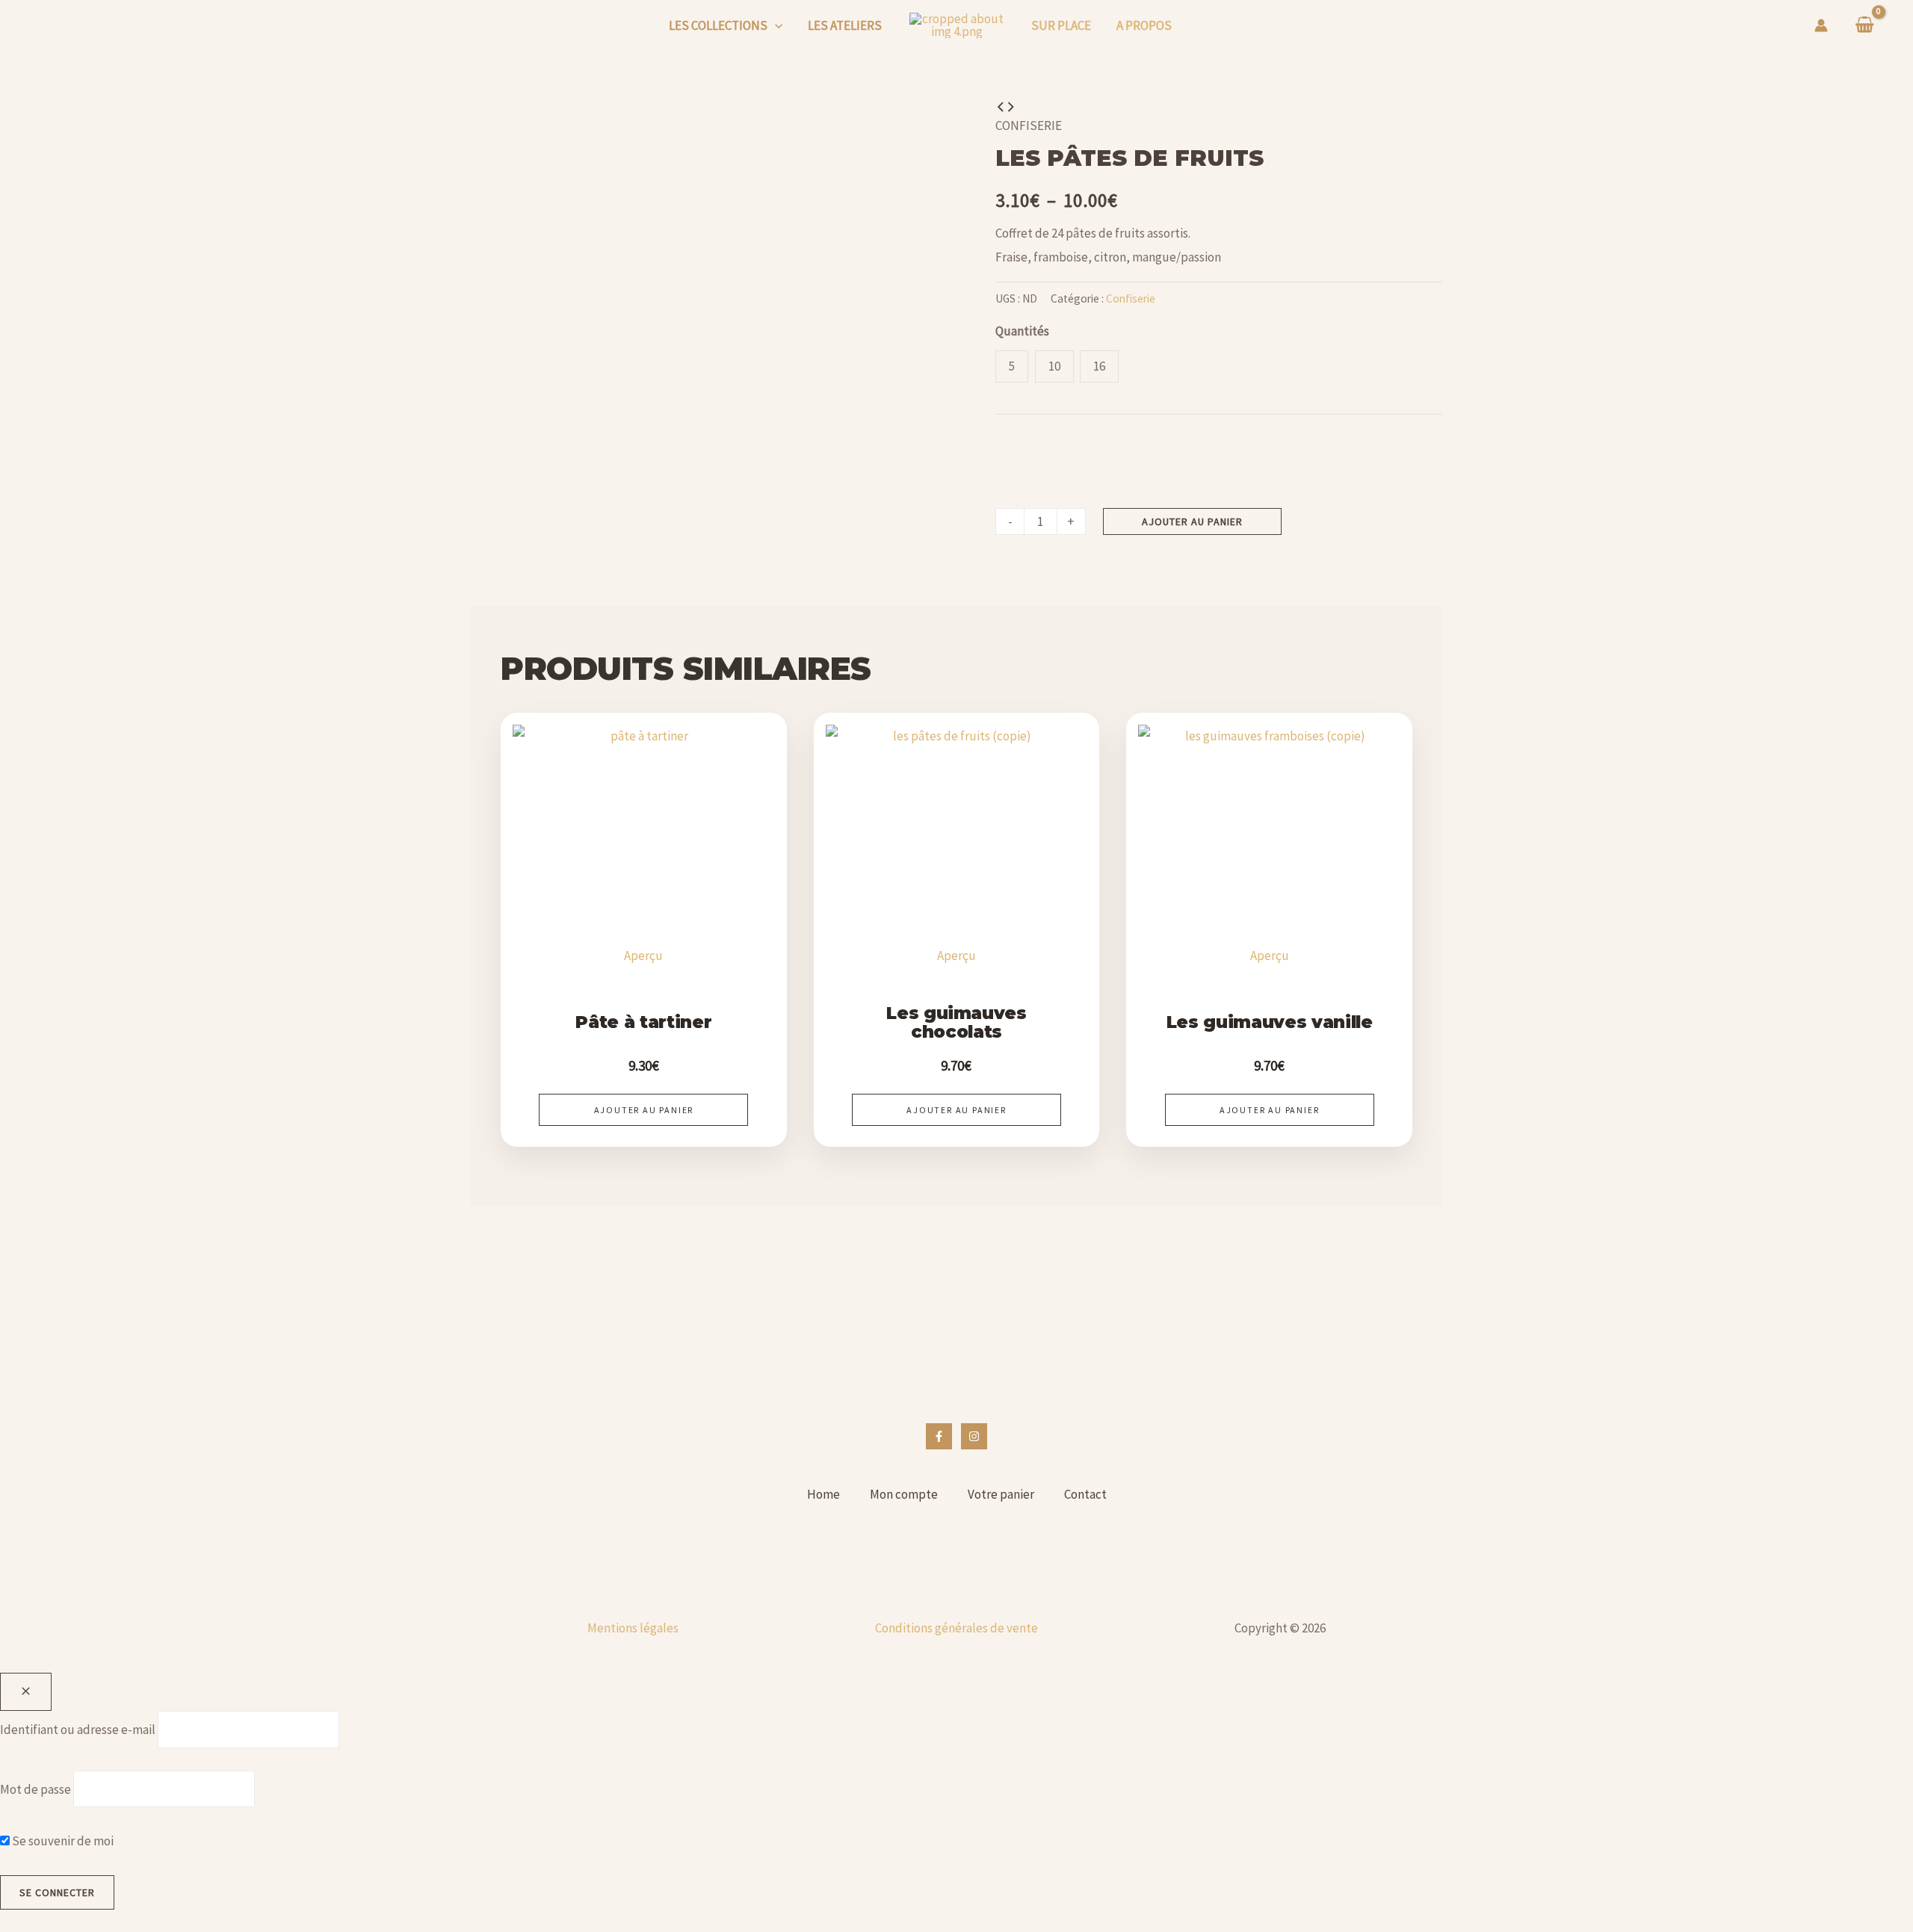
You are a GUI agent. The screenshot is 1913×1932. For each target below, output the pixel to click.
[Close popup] (26, 1692)
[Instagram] (974, 1436)
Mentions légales (633, 1628)
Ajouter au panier (1192, 521)
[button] (775, 25)
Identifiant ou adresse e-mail (78, 1730)
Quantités (1022, 331)
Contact (1085, 1494)
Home (823, 1494)
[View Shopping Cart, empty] (1865, 26)
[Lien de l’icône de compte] (1821, 25)
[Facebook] (939, 1436)
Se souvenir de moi (62, 1841)
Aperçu (643, 956)
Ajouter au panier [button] (644, 1110)
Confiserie (1029, 126)
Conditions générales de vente (956, 1628)
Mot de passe (35, 1789)
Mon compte (904, 1494)
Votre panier (1001, 1494)
